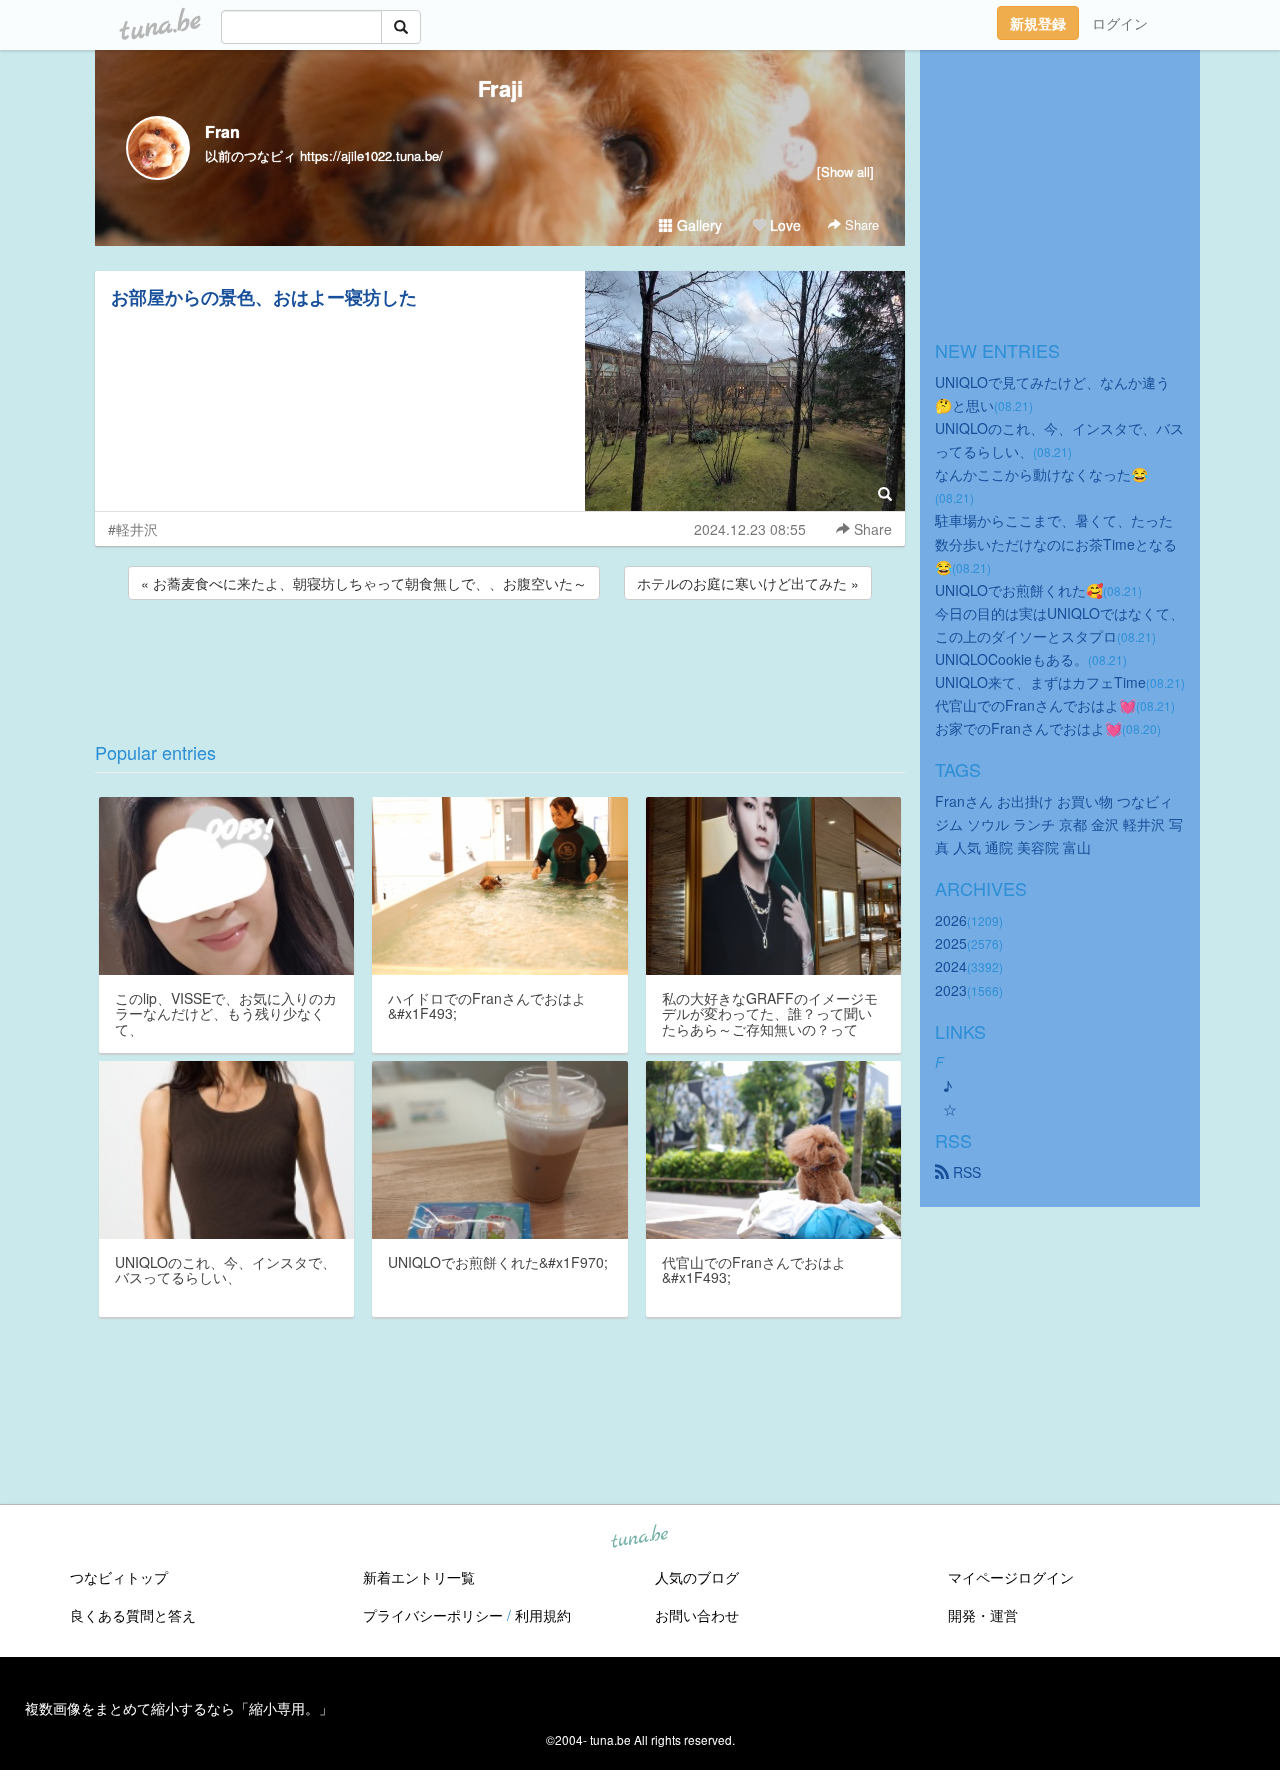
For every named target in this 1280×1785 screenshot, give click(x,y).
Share (860, 224)
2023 (951, 990)
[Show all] (845, 171)
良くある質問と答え (133, 1615)
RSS (965, 1172)
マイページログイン (1011, 1577)
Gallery (697, 225)
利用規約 (543, 1615)
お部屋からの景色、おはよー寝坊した (264, 297)
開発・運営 (983, 1615)
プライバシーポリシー (433, 1615)
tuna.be (639, 1538)
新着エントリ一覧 (419, 1577)
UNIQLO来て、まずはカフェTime (1040, 682)
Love (783, 225)
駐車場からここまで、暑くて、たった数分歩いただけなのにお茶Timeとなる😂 (1056, 543)
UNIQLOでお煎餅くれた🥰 (1019, 590)
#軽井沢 (133, 529)
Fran (222, 131)
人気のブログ (697, 1577)
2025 (951, 943)
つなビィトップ (119, 1577)
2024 (951, 966)
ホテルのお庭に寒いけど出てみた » (748, 583)
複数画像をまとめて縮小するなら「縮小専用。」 (179, 1708)
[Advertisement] (500, 658)
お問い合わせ (697, 1615)
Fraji (500, 88)
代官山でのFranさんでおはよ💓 (1035, 705)
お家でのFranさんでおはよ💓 (1028, 728)
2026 (951, 920)
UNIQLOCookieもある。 (1011, 659)
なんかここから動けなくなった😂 (1041, 474)
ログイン (1120, 23)
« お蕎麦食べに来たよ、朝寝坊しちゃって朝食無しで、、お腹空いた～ (364, 583)
